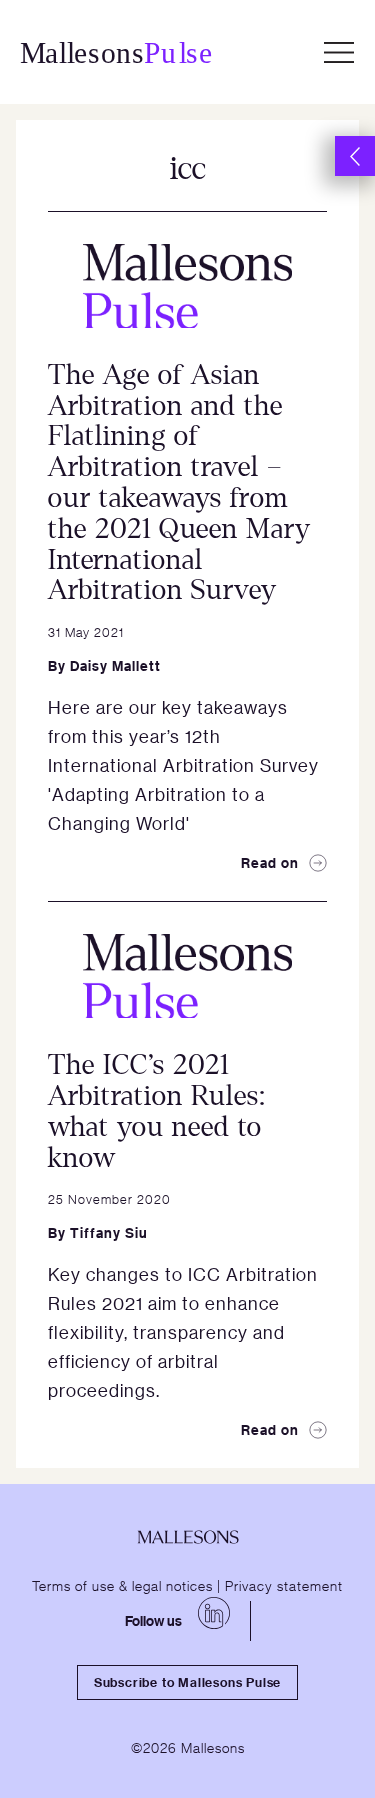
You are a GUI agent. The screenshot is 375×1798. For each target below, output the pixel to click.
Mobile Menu (339, 52)
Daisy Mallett (115, 665)
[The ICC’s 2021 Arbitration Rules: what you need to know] (187, 976)
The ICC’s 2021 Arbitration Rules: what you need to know (157, 1111)
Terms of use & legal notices (122, 1585)
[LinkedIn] (214, 1613)
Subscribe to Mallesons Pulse (187, 1682)
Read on (270, 862)
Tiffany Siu (109, 1232)
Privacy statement (284, 1585)
